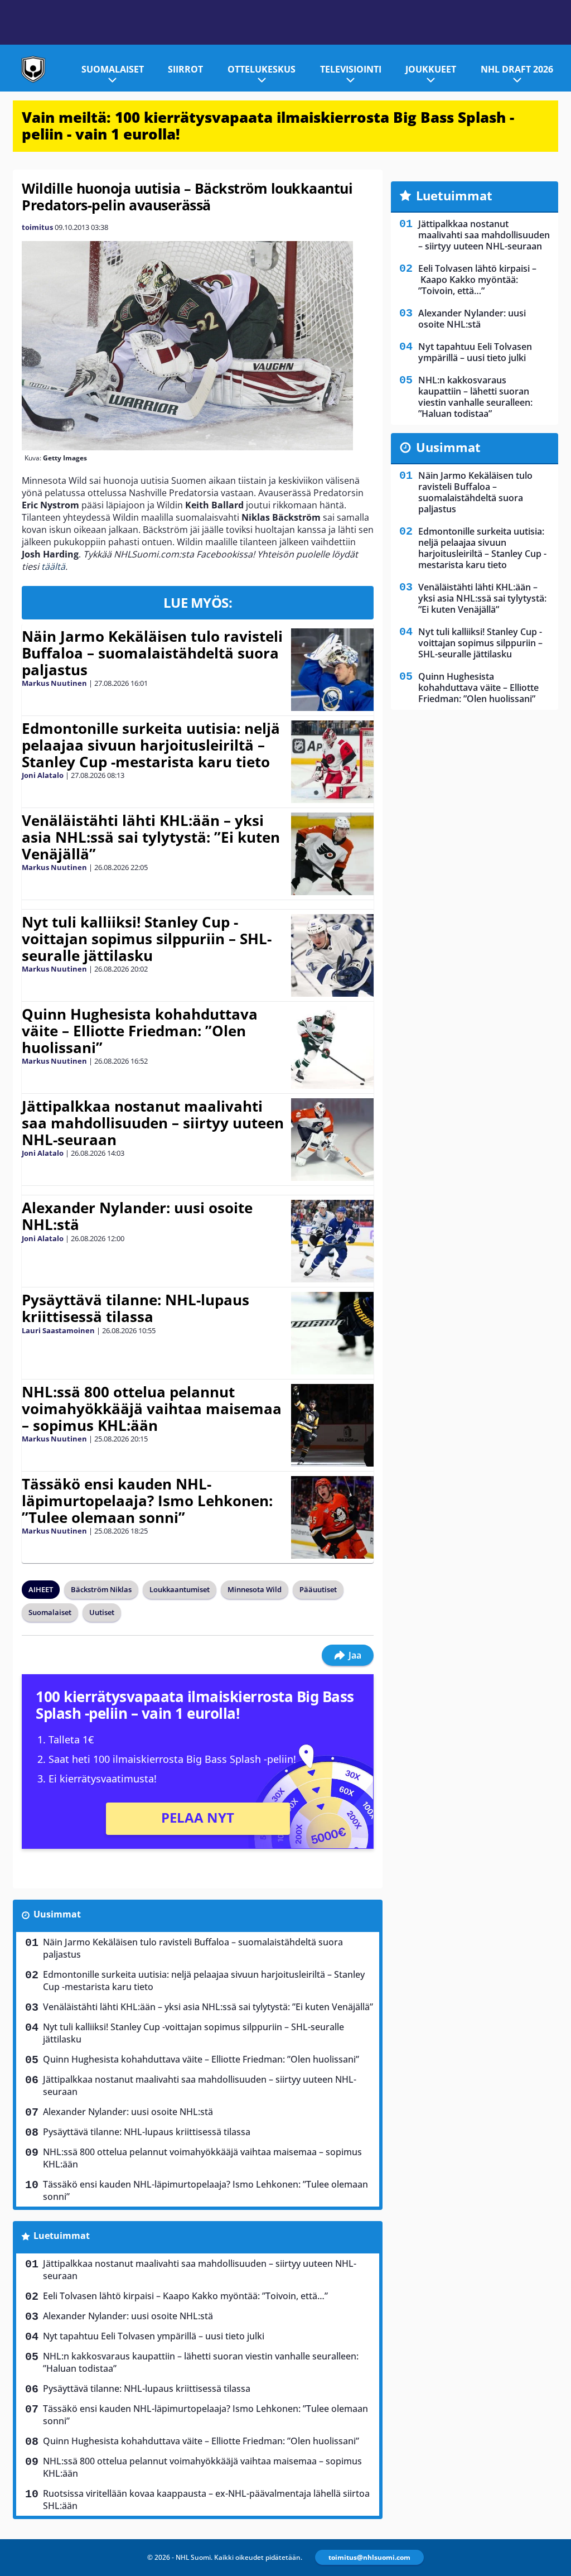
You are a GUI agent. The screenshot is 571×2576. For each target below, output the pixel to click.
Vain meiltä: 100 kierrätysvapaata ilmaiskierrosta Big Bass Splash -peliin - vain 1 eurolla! (268, 126)
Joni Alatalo (43, 775)
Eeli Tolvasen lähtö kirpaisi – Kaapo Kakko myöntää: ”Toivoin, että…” (185, 2296)
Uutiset (102, 1612)
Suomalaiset (113, 69)
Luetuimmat (62, 2236)
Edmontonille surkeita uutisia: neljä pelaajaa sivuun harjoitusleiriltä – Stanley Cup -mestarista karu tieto (151, 745)
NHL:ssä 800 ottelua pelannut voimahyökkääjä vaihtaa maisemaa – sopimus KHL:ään (152, 1409)
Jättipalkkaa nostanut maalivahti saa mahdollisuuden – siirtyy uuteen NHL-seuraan (153, 1123)
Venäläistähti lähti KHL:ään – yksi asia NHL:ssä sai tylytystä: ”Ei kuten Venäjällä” (151, 837)
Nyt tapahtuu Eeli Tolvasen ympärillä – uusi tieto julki (154, 2336)
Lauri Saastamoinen (58, 1330)
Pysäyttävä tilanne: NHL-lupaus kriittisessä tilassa (136, 1308)
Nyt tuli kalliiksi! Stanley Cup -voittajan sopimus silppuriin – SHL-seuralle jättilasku (147, 939)
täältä (53, 566)
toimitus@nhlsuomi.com (369, 2557)
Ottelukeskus (262, 69)
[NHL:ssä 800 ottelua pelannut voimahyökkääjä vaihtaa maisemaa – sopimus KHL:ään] (333, 1425)
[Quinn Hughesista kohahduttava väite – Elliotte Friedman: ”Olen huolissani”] (332, 1047)
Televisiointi (351, 69)
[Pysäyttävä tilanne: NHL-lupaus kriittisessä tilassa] (332, 1333)
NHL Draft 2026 (517, 69)
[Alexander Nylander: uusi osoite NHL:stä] (332, 1241)
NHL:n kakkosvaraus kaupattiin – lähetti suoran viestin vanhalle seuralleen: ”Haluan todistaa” (201, 2362)
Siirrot (185, 69)
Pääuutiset (318, 1589)
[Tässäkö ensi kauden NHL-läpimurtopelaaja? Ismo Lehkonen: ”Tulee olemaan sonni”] (332, 1517)
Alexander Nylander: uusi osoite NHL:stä (137, 1216)
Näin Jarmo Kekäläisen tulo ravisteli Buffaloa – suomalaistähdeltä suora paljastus (152, 653)
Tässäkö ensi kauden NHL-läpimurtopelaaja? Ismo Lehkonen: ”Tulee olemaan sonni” (147, 1501)
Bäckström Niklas (101, 1589)
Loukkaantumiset (180, 1589)
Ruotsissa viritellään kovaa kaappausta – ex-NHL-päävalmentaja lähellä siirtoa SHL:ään (206, 2500)
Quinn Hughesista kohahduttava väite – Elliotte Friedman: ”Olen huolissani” (140, 1031)
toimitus (37, 227)
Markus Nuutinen (54, 683)
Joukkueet (431, 69)
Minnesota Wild (255, 1589)
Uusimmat (57, 1914)
